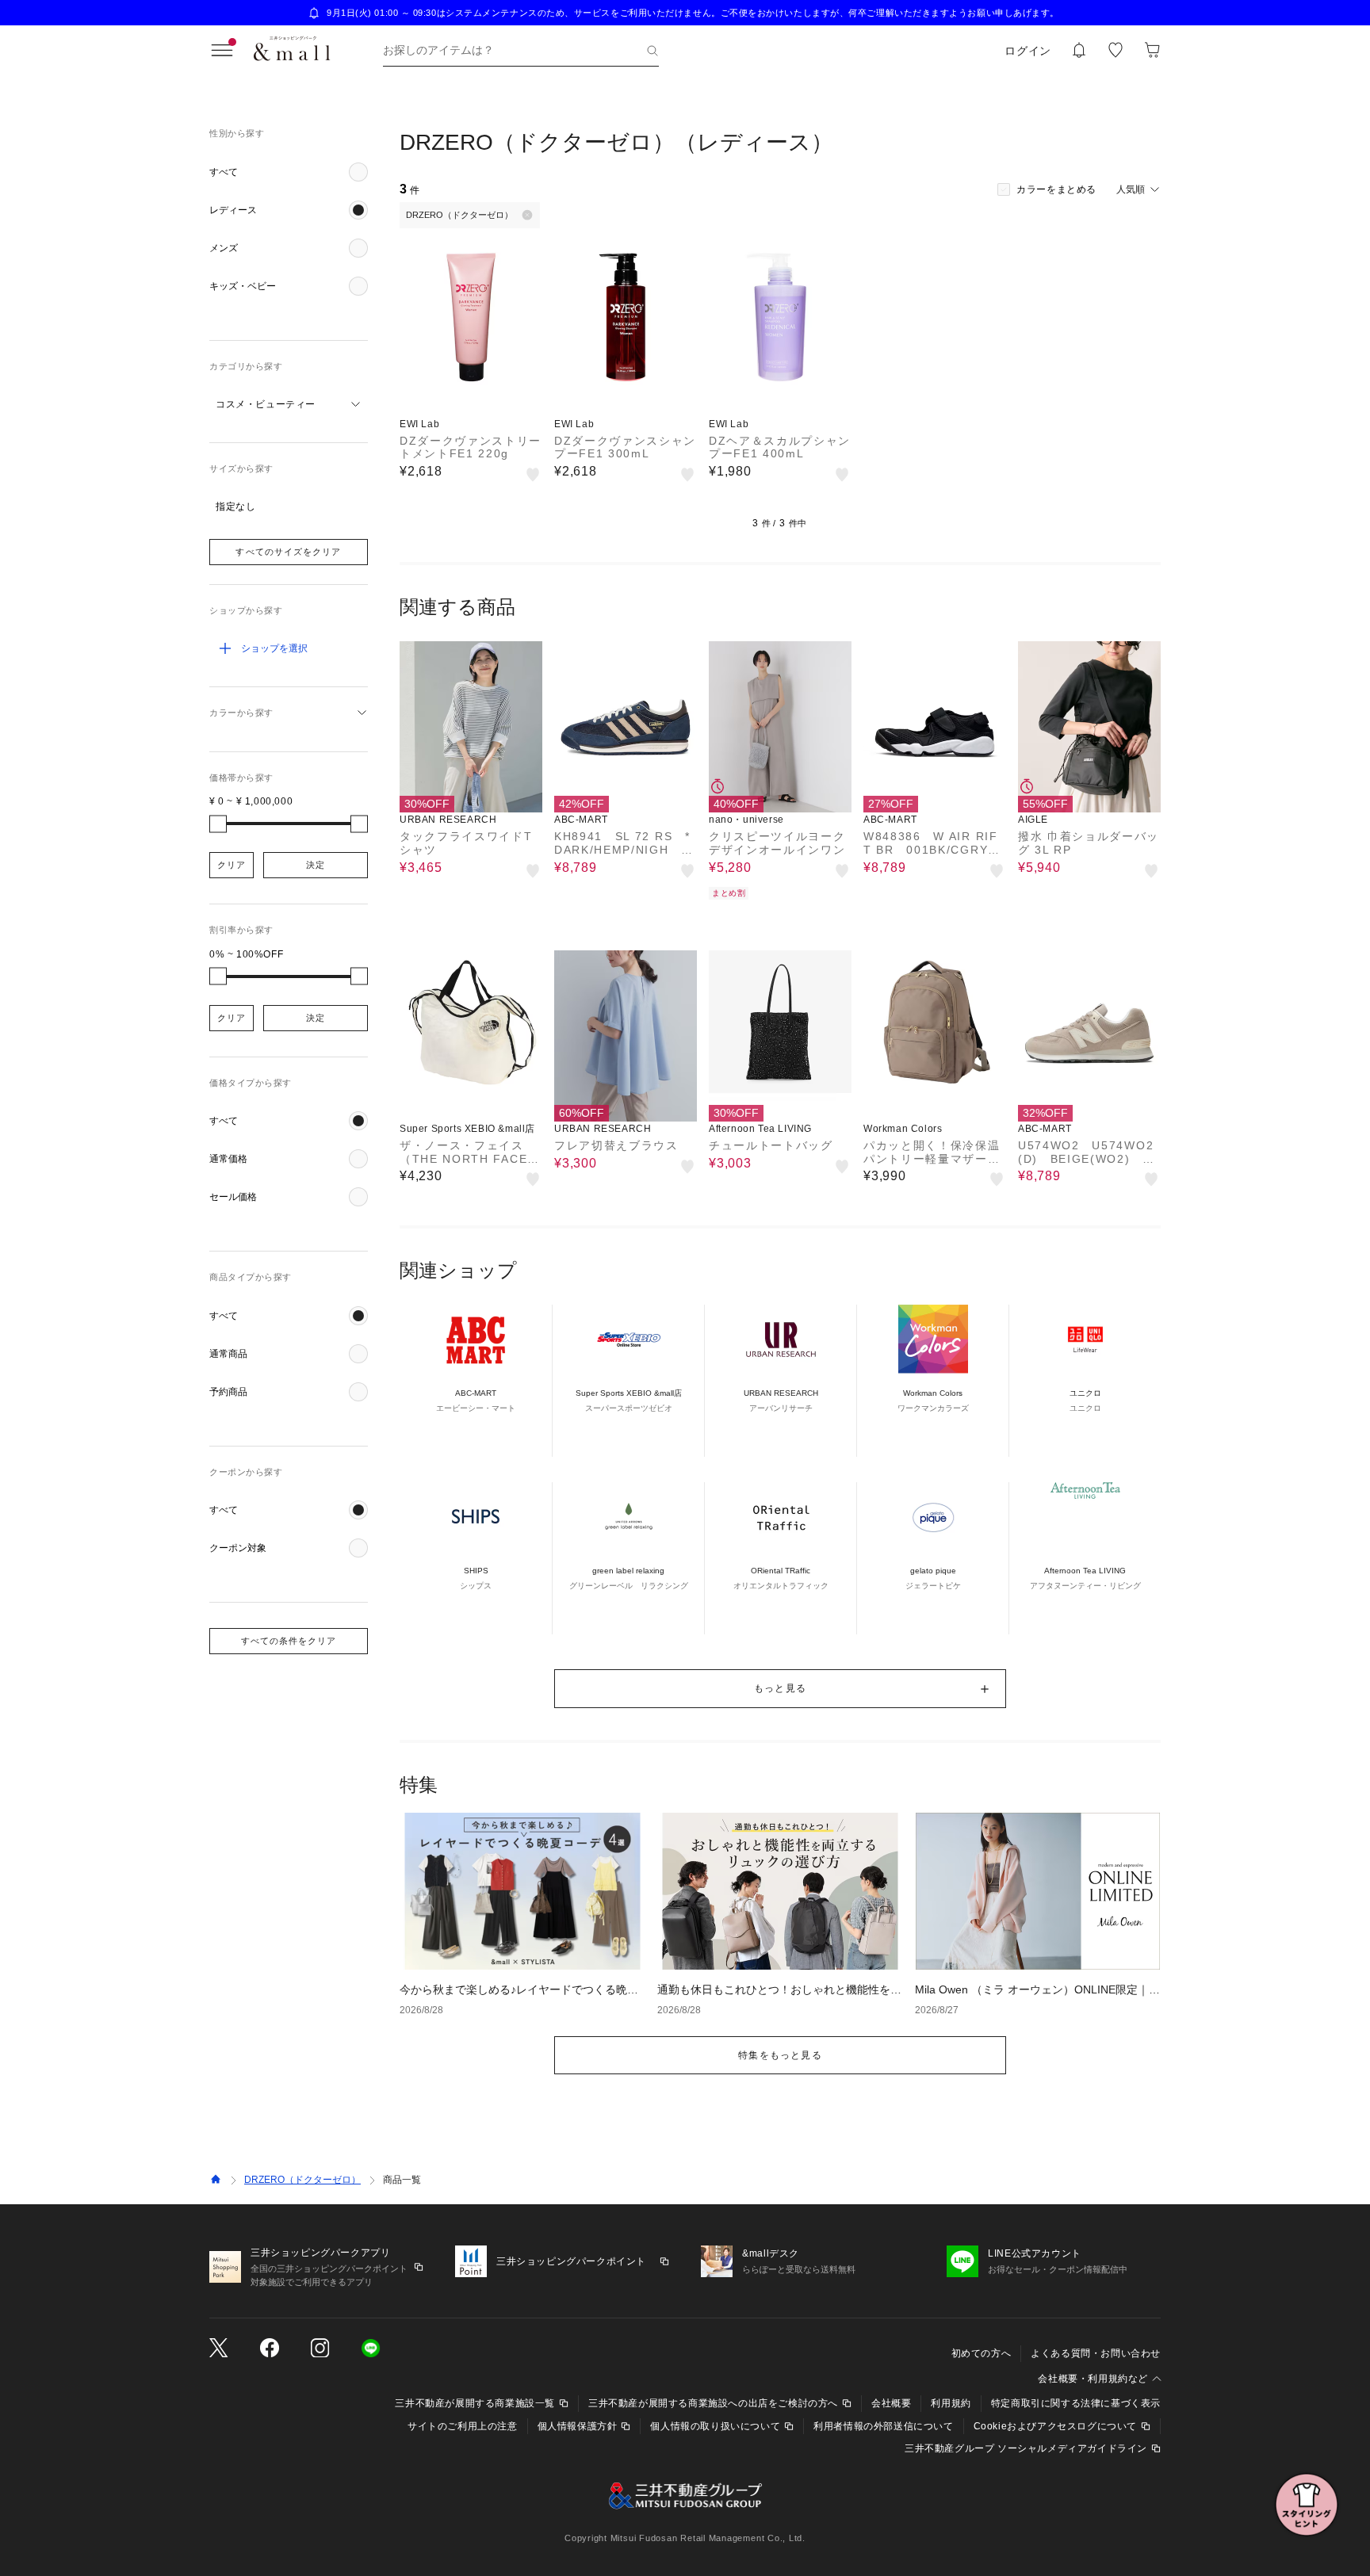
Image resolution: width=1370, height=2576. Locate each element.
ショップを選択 (274, 648)
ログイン (1028, 51)
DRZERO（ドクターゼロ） (302, 2180)
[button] (289, 172)
